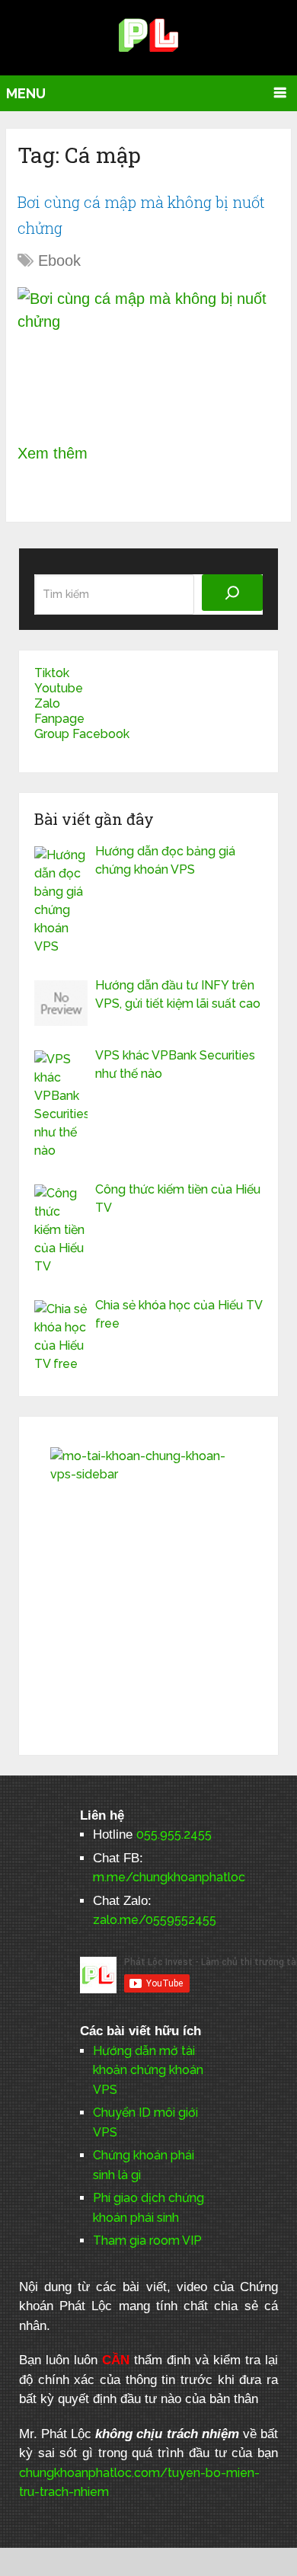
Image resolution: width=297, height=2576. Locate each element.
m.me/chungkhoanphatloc (169, 1877)
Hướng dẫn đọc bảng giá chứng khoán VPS (165, 860)
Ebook (59, 260)
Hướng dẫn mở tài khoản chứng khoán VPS (148, 2070)
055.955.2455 (174, 1835)
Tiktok (52, 673)
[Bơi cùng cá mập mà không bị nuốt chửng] (148, 355)
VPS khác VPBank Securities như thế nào (175, 1064)
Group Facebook (82, 734)
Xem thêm (53, 453)
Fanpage (59, 719)
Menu (26, 93)
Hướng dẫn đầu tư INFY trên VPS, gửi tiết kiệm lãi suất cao (178, 994)
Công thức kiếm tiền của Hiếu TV (178, 1199)
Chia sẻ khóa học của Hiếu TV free (179, 1314)
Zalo (47, 703)
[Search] (232, 593)
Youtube (59, 688)
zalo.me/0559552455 (155, 1920)
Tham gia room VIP (147, 2240)
